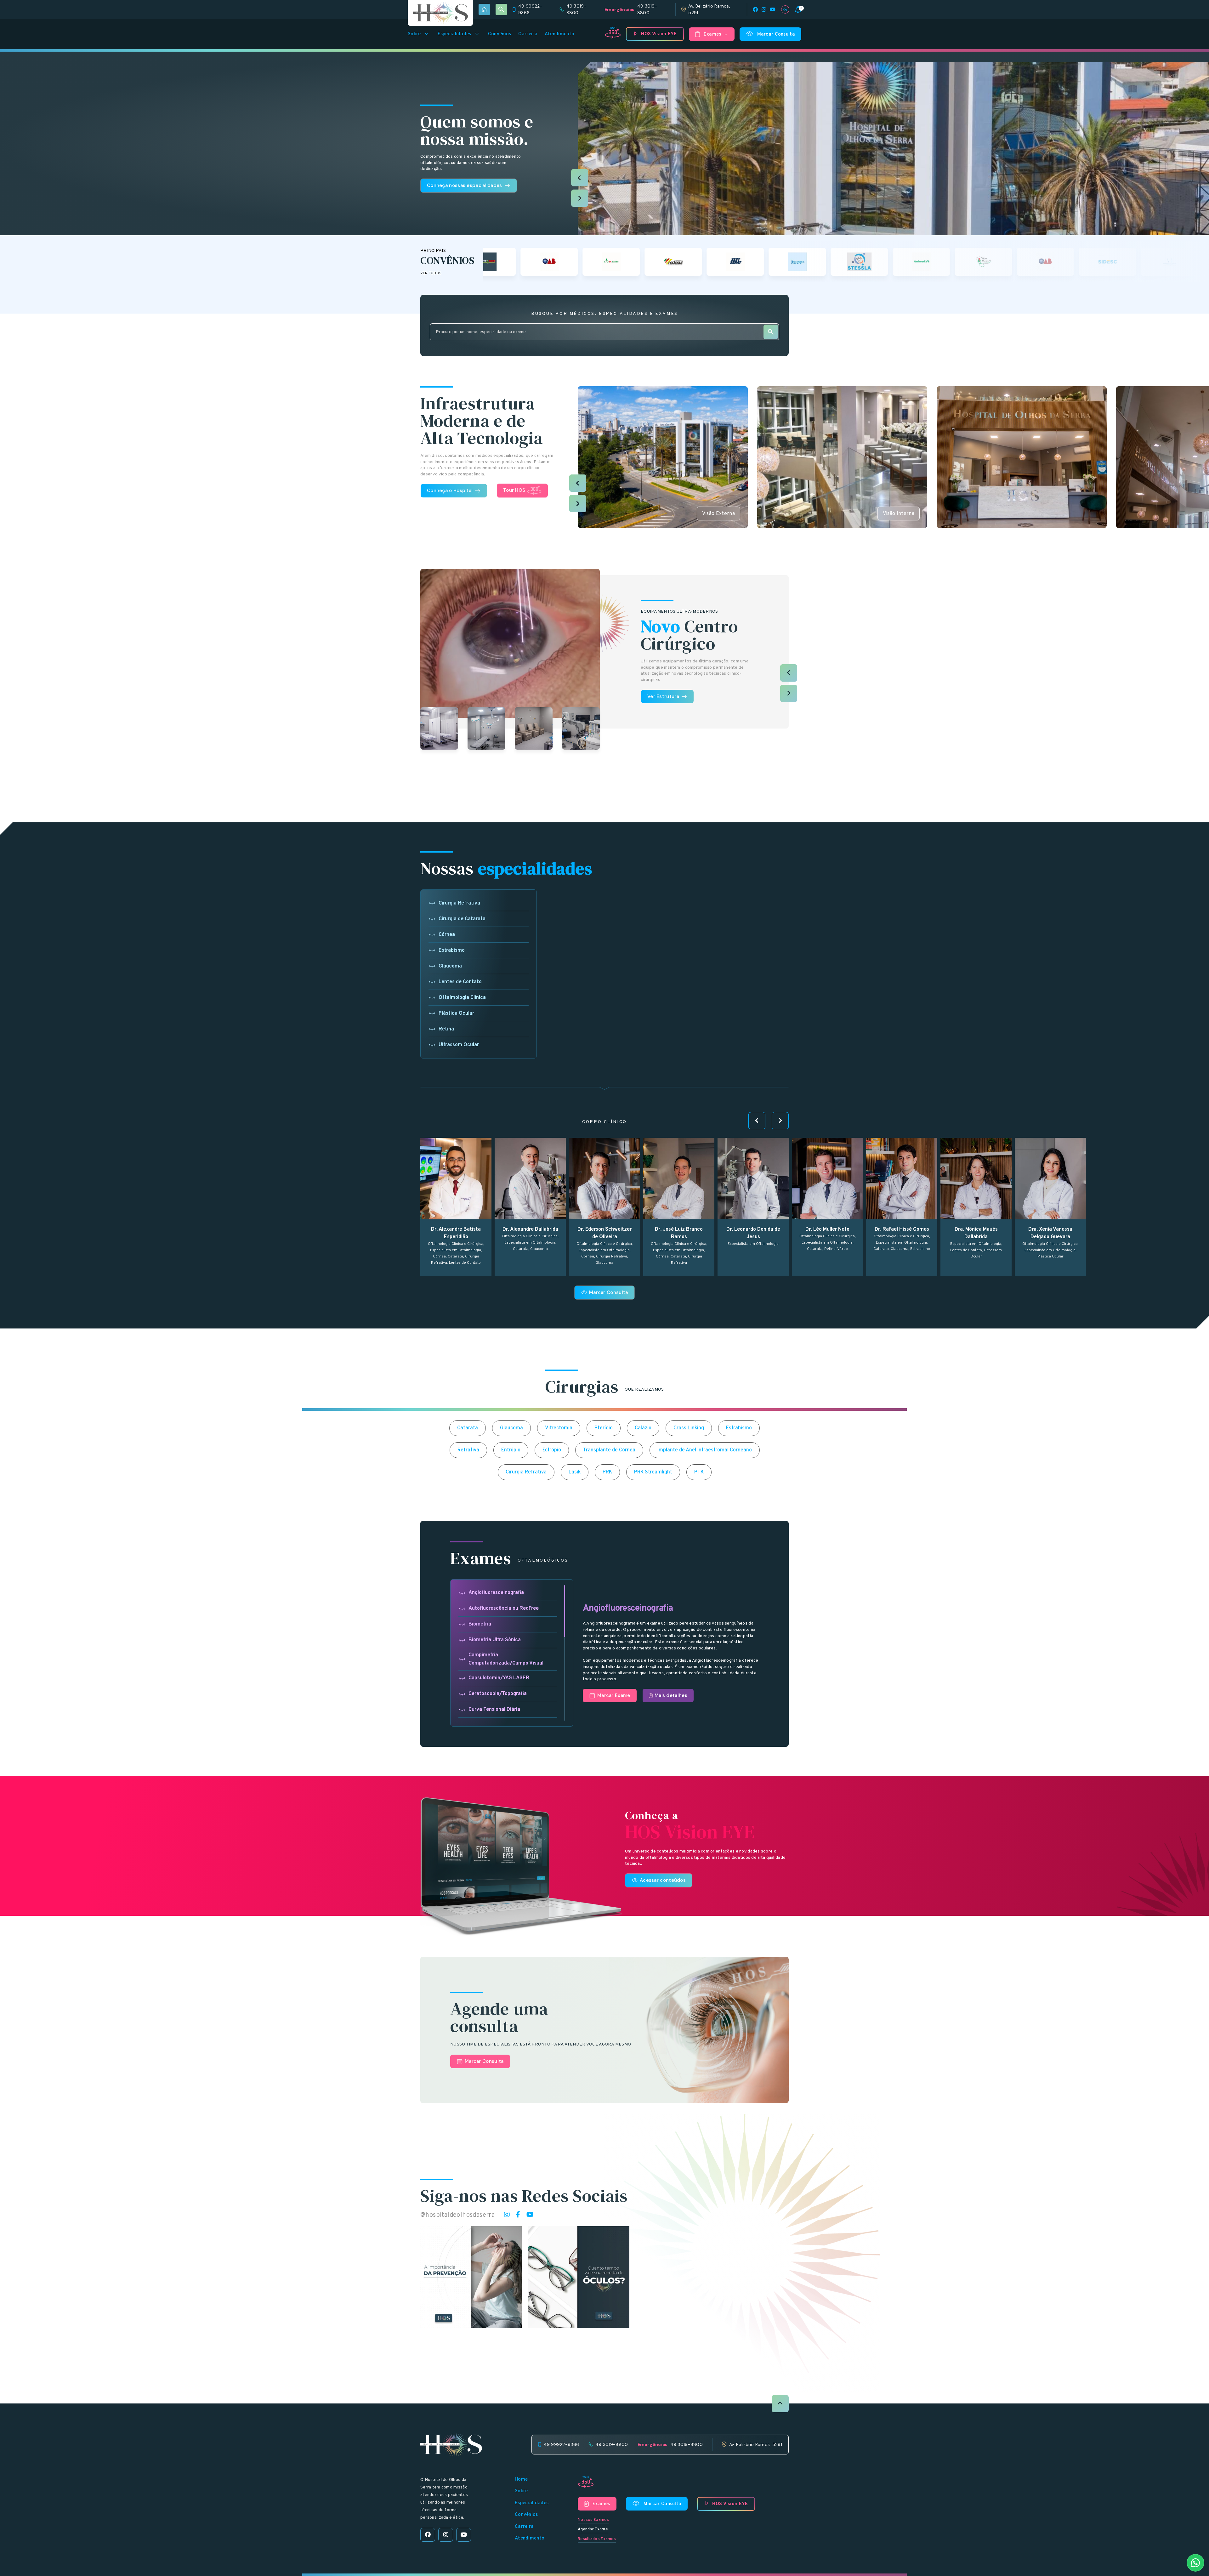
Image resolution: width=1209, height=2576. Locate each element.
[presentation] (580, 178)
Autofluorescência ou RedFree (504, 1609)
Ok (605, 1515)
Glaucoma (450, 966)
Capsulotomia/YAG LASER (499, 1678)
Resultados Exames (597, 2539)
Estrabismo (452, 950)
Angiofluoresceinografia (496, 1593)
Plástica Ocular (456, 1013)
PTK (699, 1472)
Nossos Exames (593, 2520)
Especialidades (459, 34)
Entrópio (511, 1450)
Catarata (468, 1428)
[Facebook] (755, 9)
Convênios (500, 34)
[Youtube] (773, 9)
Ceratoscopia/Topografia (498, 1694)
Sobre (419, 34)
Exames (716, 35)
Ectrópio (552, 1450)
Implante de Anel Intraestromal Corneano (705, 1450)
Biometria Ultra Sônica (495, 1640)
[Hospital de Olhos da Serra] (440, 13)
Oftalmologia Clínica (462, 998)
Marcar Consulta (771, 34)
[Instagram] (764, 9)
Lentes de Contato (460, 982)
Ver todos (431, 273)
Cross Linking (689, 1428)
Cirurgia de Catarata (462, 919)
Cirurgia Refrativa (459, 903)
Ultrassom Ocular (459, 1045)
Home (521, 2480)
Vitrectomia (559, 1428)
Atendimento (559, 34)
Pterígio (604, 1428)
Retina (446, 1029)
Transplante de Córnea (609, 1450)
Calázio (643, 1428)
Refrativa (468, 1450)
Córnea (447, 935)
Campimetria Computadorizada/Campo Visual (506, 1659)
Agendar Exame (593, 2529)
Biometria (480, 1624)
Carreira (528, 34)
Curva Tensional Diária (494, 1710)
